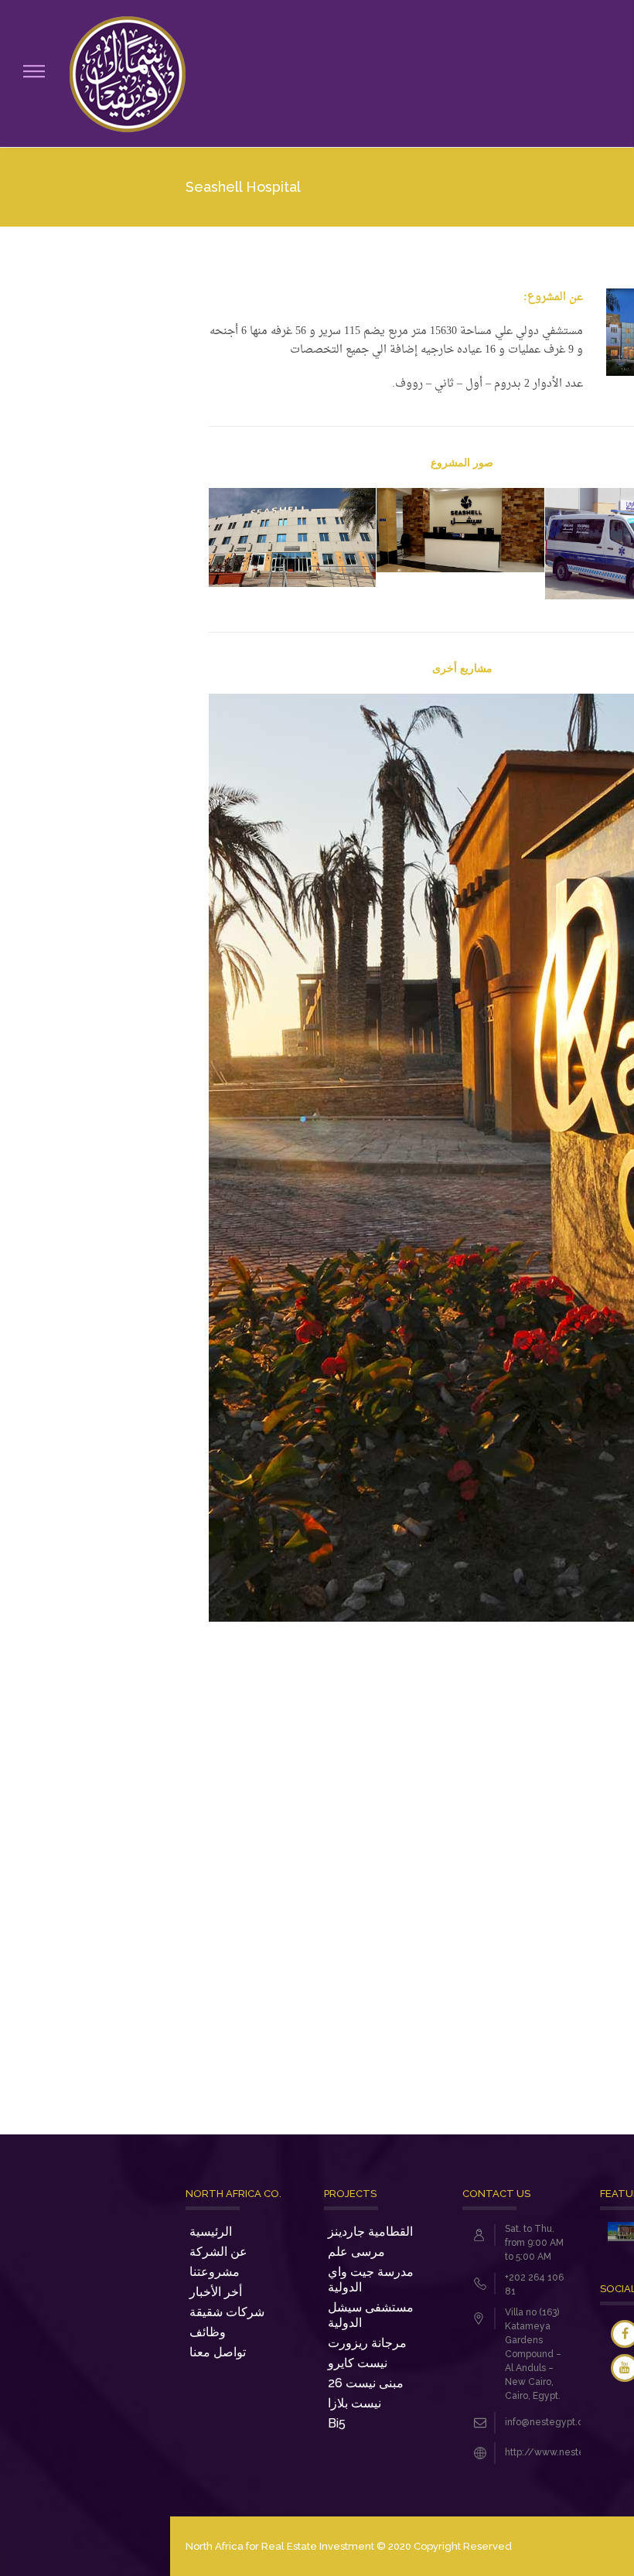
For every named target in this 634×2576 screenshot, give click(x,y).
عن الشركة (218, 2252)
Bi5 (337, 2423)
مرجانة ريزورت (367, 2343)
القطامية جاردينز (370, 2231)
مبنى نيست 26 (366, 2383)
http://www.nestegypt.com (566, 2452)
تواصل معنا (218, 2352)
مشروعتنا (215, 2272)
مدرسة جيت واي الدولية (371, 2279)
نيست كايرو (358, 2363)
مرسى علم (356, 2252)
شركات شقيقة (227, 2312)
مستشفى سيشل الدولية (371, 2315)
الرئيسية (211, 2231)
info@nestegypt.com (551, 2422)
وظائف (208, 2332)
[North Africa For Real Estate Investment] (128, 73)
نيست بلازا (354, 2403)
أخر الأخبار (216, 2292)
